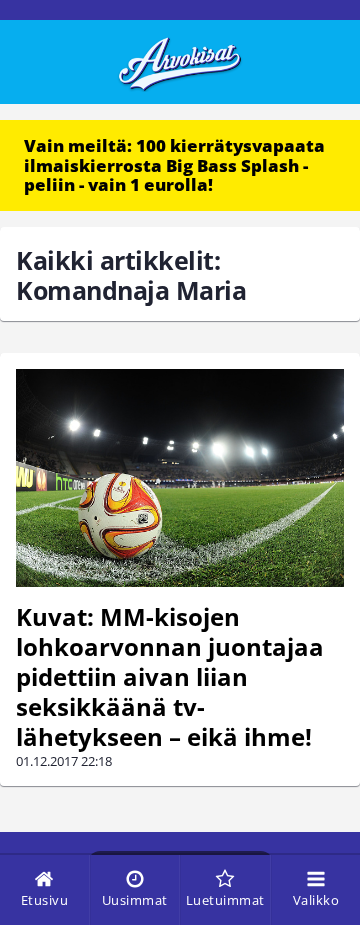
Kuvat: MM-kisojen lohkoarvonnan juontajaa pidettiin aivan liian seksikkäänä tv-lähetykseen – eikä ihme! (170, 676)
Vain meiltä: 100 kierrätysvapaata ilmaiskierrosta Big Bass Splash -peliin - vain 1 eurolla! (174, 165)
